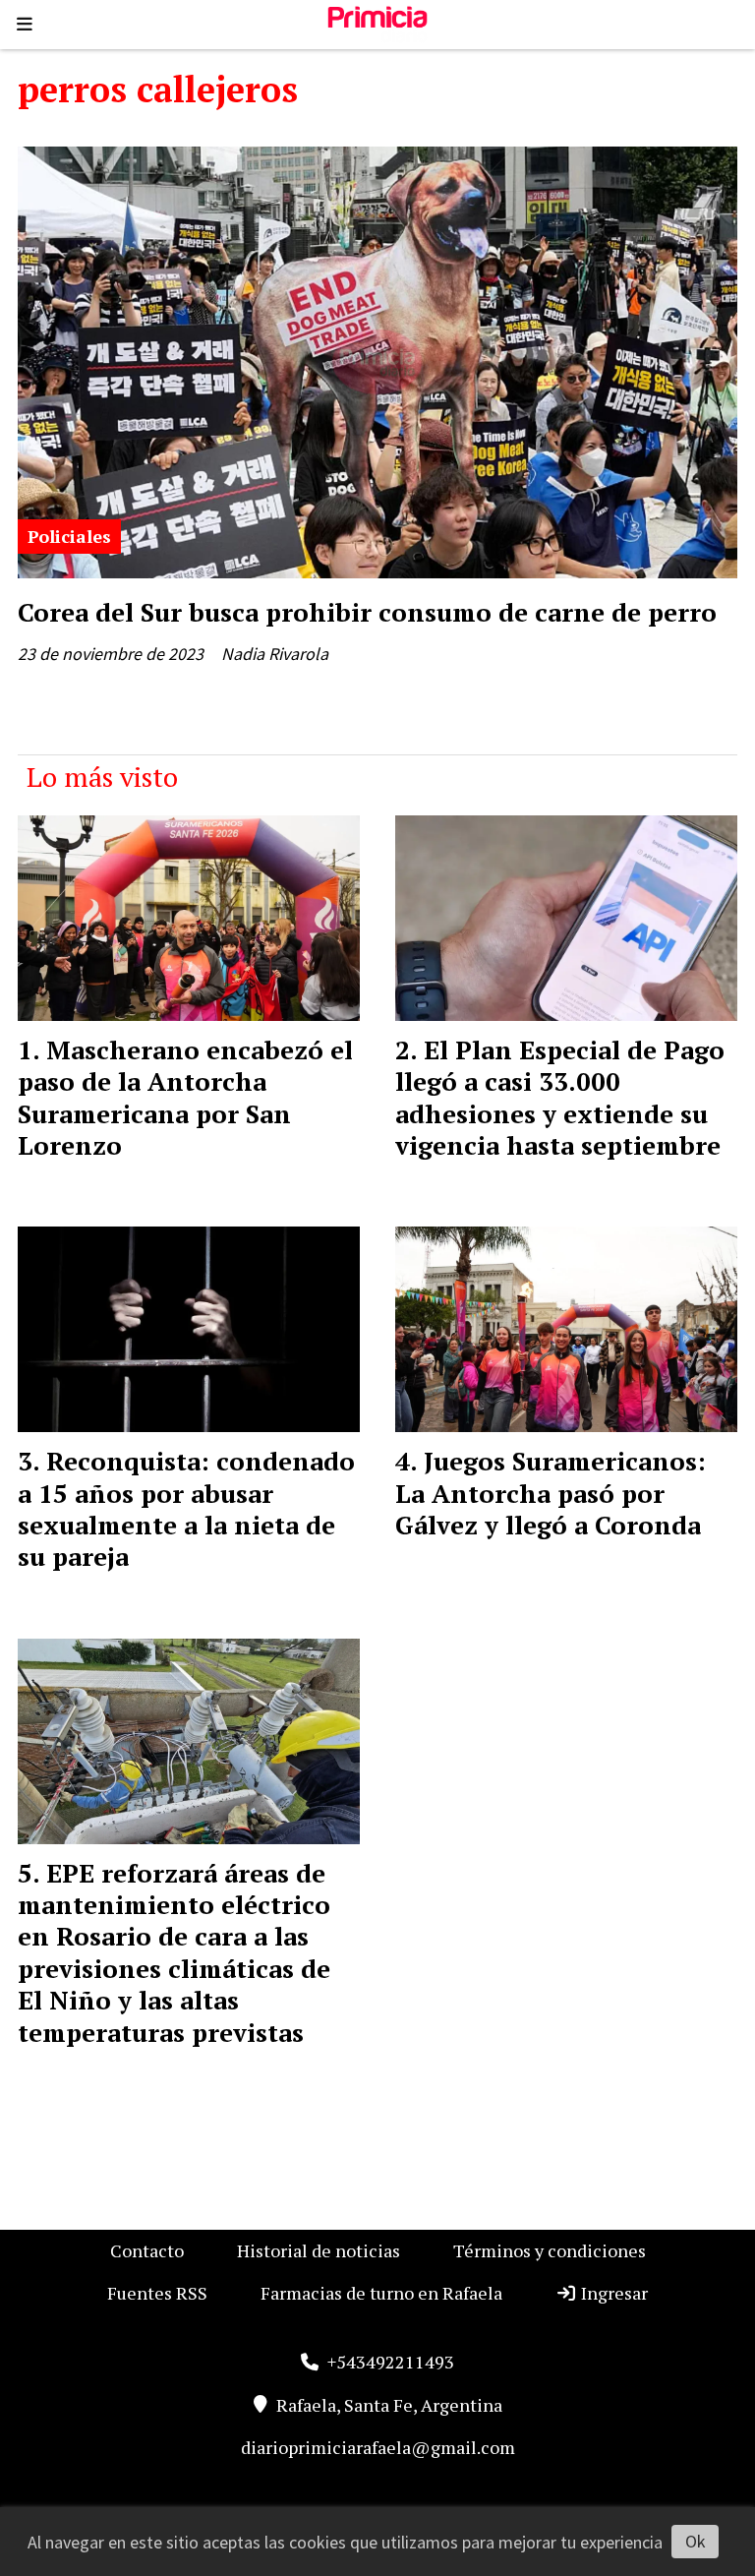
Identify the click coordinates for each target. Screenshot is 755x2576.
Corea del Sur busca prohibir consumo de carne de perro (367, 612)
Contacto (147, 2250)
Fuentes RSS (157, 2293)
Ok (696, 2541)
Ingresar (612, 2293)
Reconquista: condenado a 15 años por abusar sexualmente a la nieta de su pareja (186, 1508)
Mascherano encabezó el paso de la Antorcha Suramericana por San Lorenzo (185, 1097)
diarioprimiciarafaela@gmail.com (378, 2447)
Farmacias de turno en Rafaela (381, 2293)
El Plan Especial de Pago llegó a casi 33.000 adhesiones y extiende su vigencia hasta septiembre (560, 1097)
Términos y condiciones (550, 2250)
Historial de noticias (319, 2250)
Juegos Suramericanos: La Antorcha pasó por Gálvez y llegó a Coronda (551, 1493)
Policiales (69, 536)
